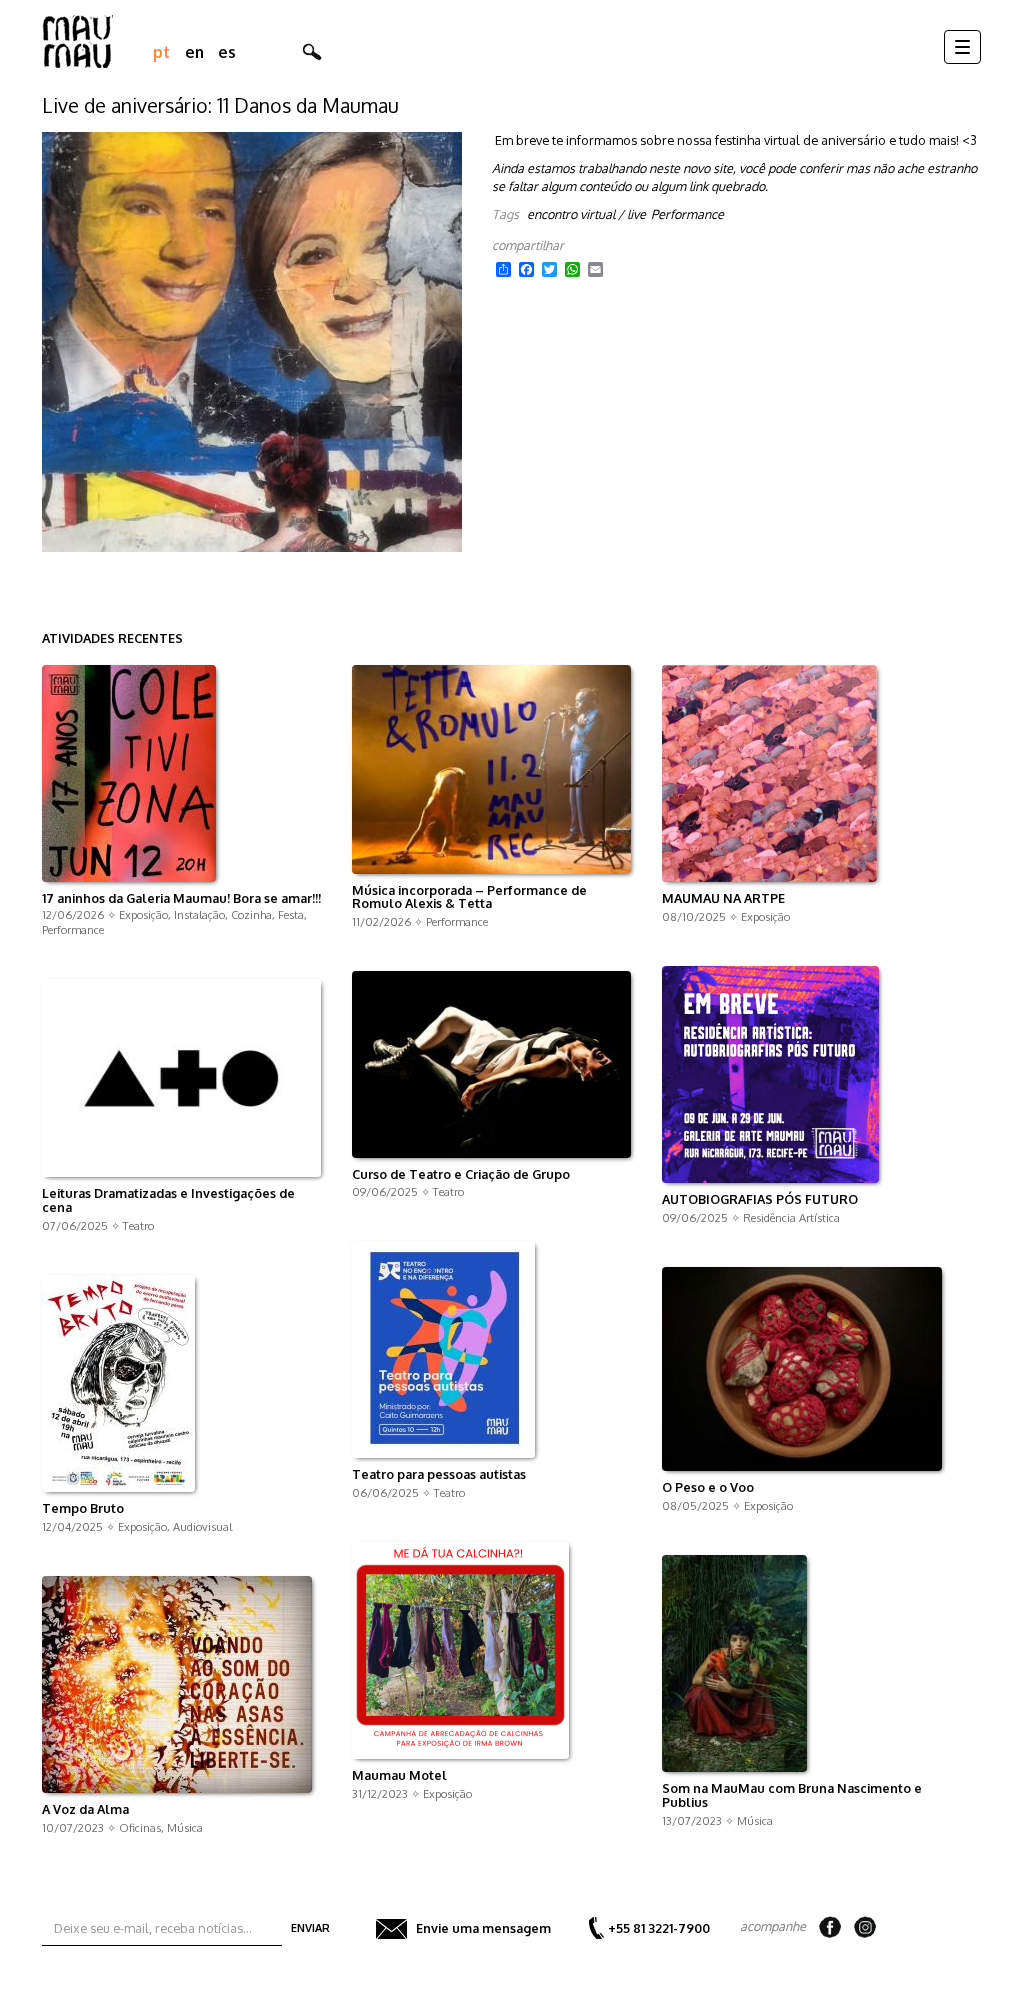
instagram (865, 1927)
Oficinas (140, 1827)
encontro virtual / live (586, 214)
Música (755, 1820)
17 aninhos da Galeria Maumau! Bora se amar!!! (181, 899)
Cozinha (251, 914)
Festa (291, 914)
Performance (687, 214)
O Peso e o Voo (708, 1488)
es (227, 52)
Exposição (143, 914)
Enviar (310, 1928)
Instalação (199, 914)
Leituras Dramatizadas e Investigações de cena (168, 1201)
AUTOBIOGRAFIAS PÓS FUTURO (760, 1200)
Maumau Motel (399, 1776)
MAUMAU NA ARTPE (723, 899)
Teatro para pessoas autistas (439, 1475)
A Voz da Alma (85, 1810)
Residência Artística (791, 1217)
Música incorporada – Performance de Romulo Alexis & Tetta (469, 898)
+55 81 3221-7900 (659, 1928)
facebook (830, 1927)
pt (161, 52)
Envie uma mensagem (483, 1928)
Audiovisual (202, 1526)
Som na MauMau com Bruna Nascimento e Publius (792, 1796)
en (194, 52)
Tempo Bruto (83, 1509)
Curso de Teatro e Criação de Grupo (461, 1175)
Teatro (448, 1191)
